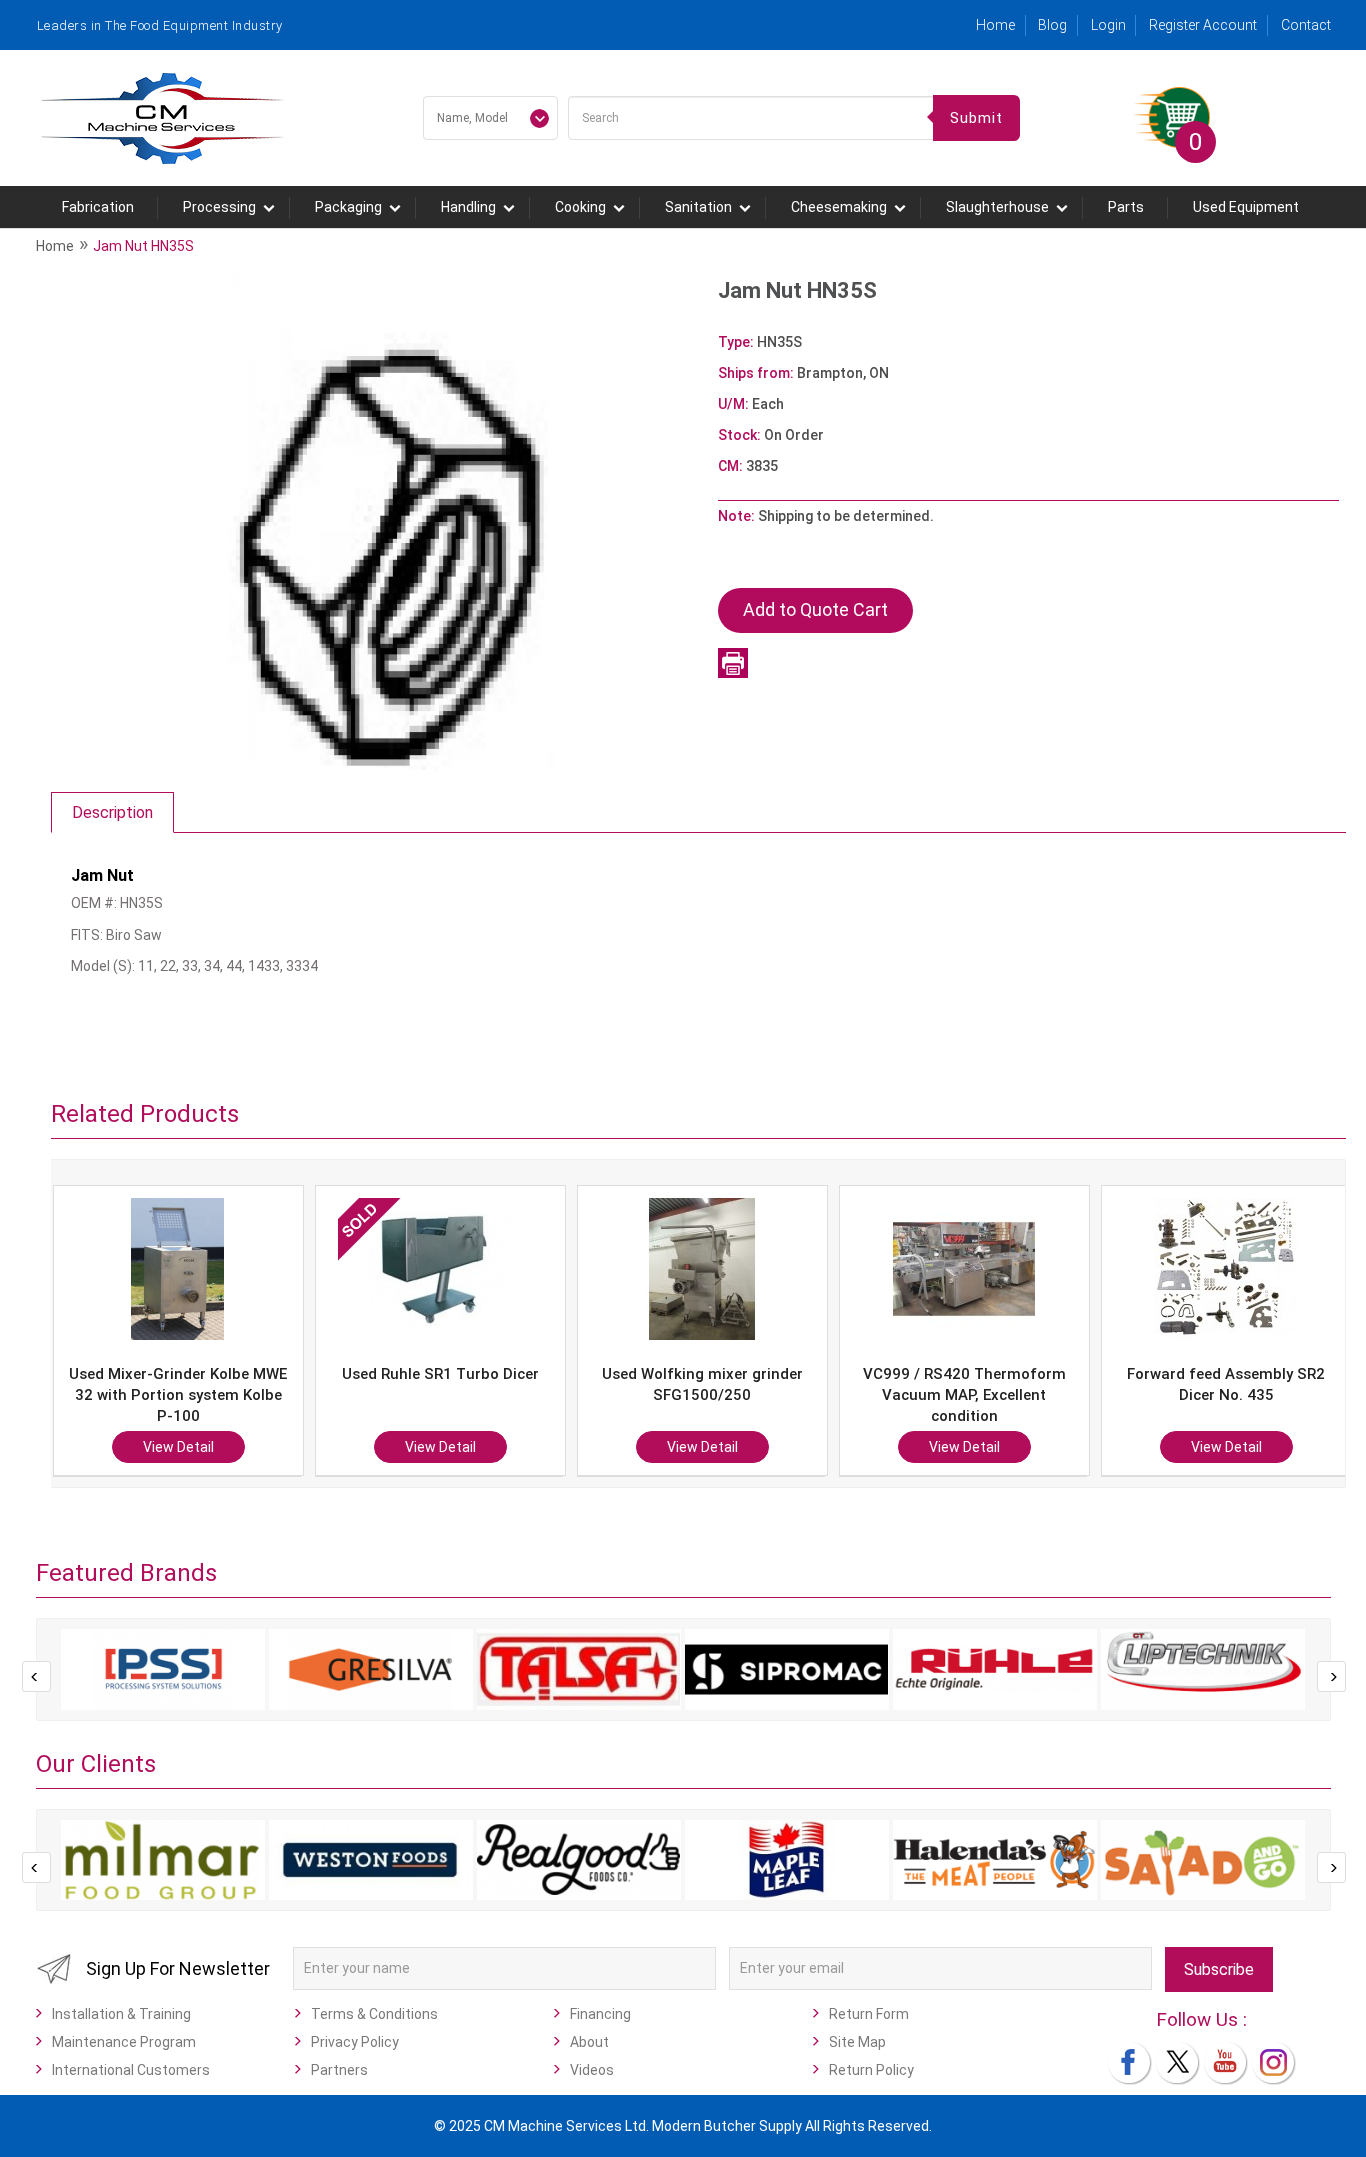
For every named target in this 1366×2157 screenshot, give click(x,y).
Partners (339, 2070)
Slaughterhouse (997, 207)
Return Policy (871, 2070)
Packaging (348, 207)
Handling (468, 207)
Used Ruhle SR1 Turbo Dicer (219, 1374)
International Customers (131, 2070)
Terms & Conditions (374, 2014)
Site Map (857, 2042)
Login (1108, 25)
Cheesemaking (839, 207)
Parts (1126, 207)
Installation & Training (121, 2014)
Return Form (869, 2014)
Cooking (580, 207)
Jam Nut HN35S (143, 246)
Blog (1052, 25)
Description (112, 812)
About (589, 2042)
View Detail (219, 1447)
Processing (219, 207)
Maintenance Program (124, 2042)
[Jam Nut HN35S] (374, 521)
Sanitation (698, 207)
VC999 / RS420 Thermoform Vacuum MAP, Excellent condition (743, 1395)
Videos (592, 2070)
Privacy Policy (355, 2042)
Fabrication (98, 207)
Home (995, 25)
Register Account (1203, 25)
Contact (1306, 25)
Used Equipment (1246, 207)
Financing (600, 2014)
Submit (976, 118)
